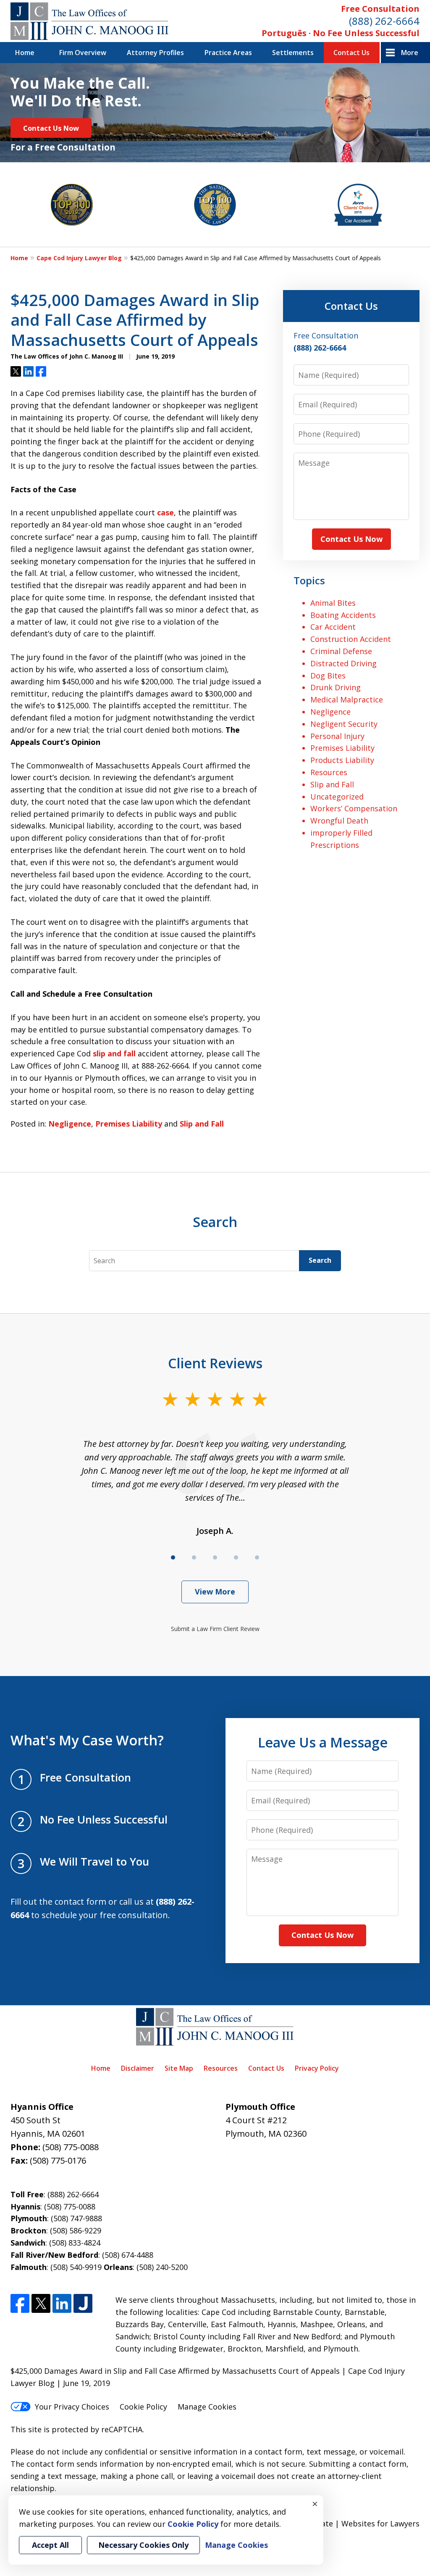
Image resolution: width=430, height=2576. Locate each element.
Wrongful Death (339, 821)
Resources (329, 772)
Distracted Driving (343, 663)
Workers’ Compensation (354, 808)
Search (320, 1260)
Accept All (50, 2545)
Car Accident (333, 627)
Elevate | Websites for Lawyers (349, 2523)
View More (215, 1592)
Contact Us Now (51, 128)
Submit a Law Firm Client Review (215, 1629)
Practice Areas (228, 53)
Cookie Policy (143, 2407)
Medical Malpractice (347, 699)
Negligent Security (344, 724)
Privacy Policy (317, 2068)
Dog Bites (328, 676)
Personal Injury (337, 736)
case (165, 512)
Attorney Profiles (155, 53)
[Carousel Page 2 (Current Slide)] (194, 1557)
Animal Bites (333, 603)
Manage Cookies (207, 2407)
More (410, 53)
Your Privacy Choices (72, 2407)
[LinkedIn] (62, 2303)
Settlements (293, 53)
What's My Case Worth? (87, 1740)
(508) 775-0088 (71, 2147)
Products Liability (342, 760)
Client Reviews (215, 1363)
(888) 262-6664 (384, 21)
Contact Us (351, 53)
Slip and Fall (202, 1124)
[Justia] (83, 2303)
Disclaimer (138, 2068)
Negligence (70, 1124)
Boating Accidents (343, 615)
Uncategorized (337, 797)
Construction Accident (351, 639)
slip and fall (114, 1053)
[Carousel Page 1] (173, 1557)
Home (25, 53)
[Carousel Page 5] (257, 1557)
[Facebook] (20, 2303)
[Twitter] (41, 2303)
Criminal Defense (341, 651)
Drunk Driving (336, 687)
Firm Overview (83, 53)
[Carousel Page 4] (236, 1557)
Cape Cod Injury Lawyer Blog (79, 258)
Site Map (179, 2068)
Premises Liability (129, 1124)
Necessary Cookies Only (143, 2545)
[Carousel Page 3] (215, 1557)
